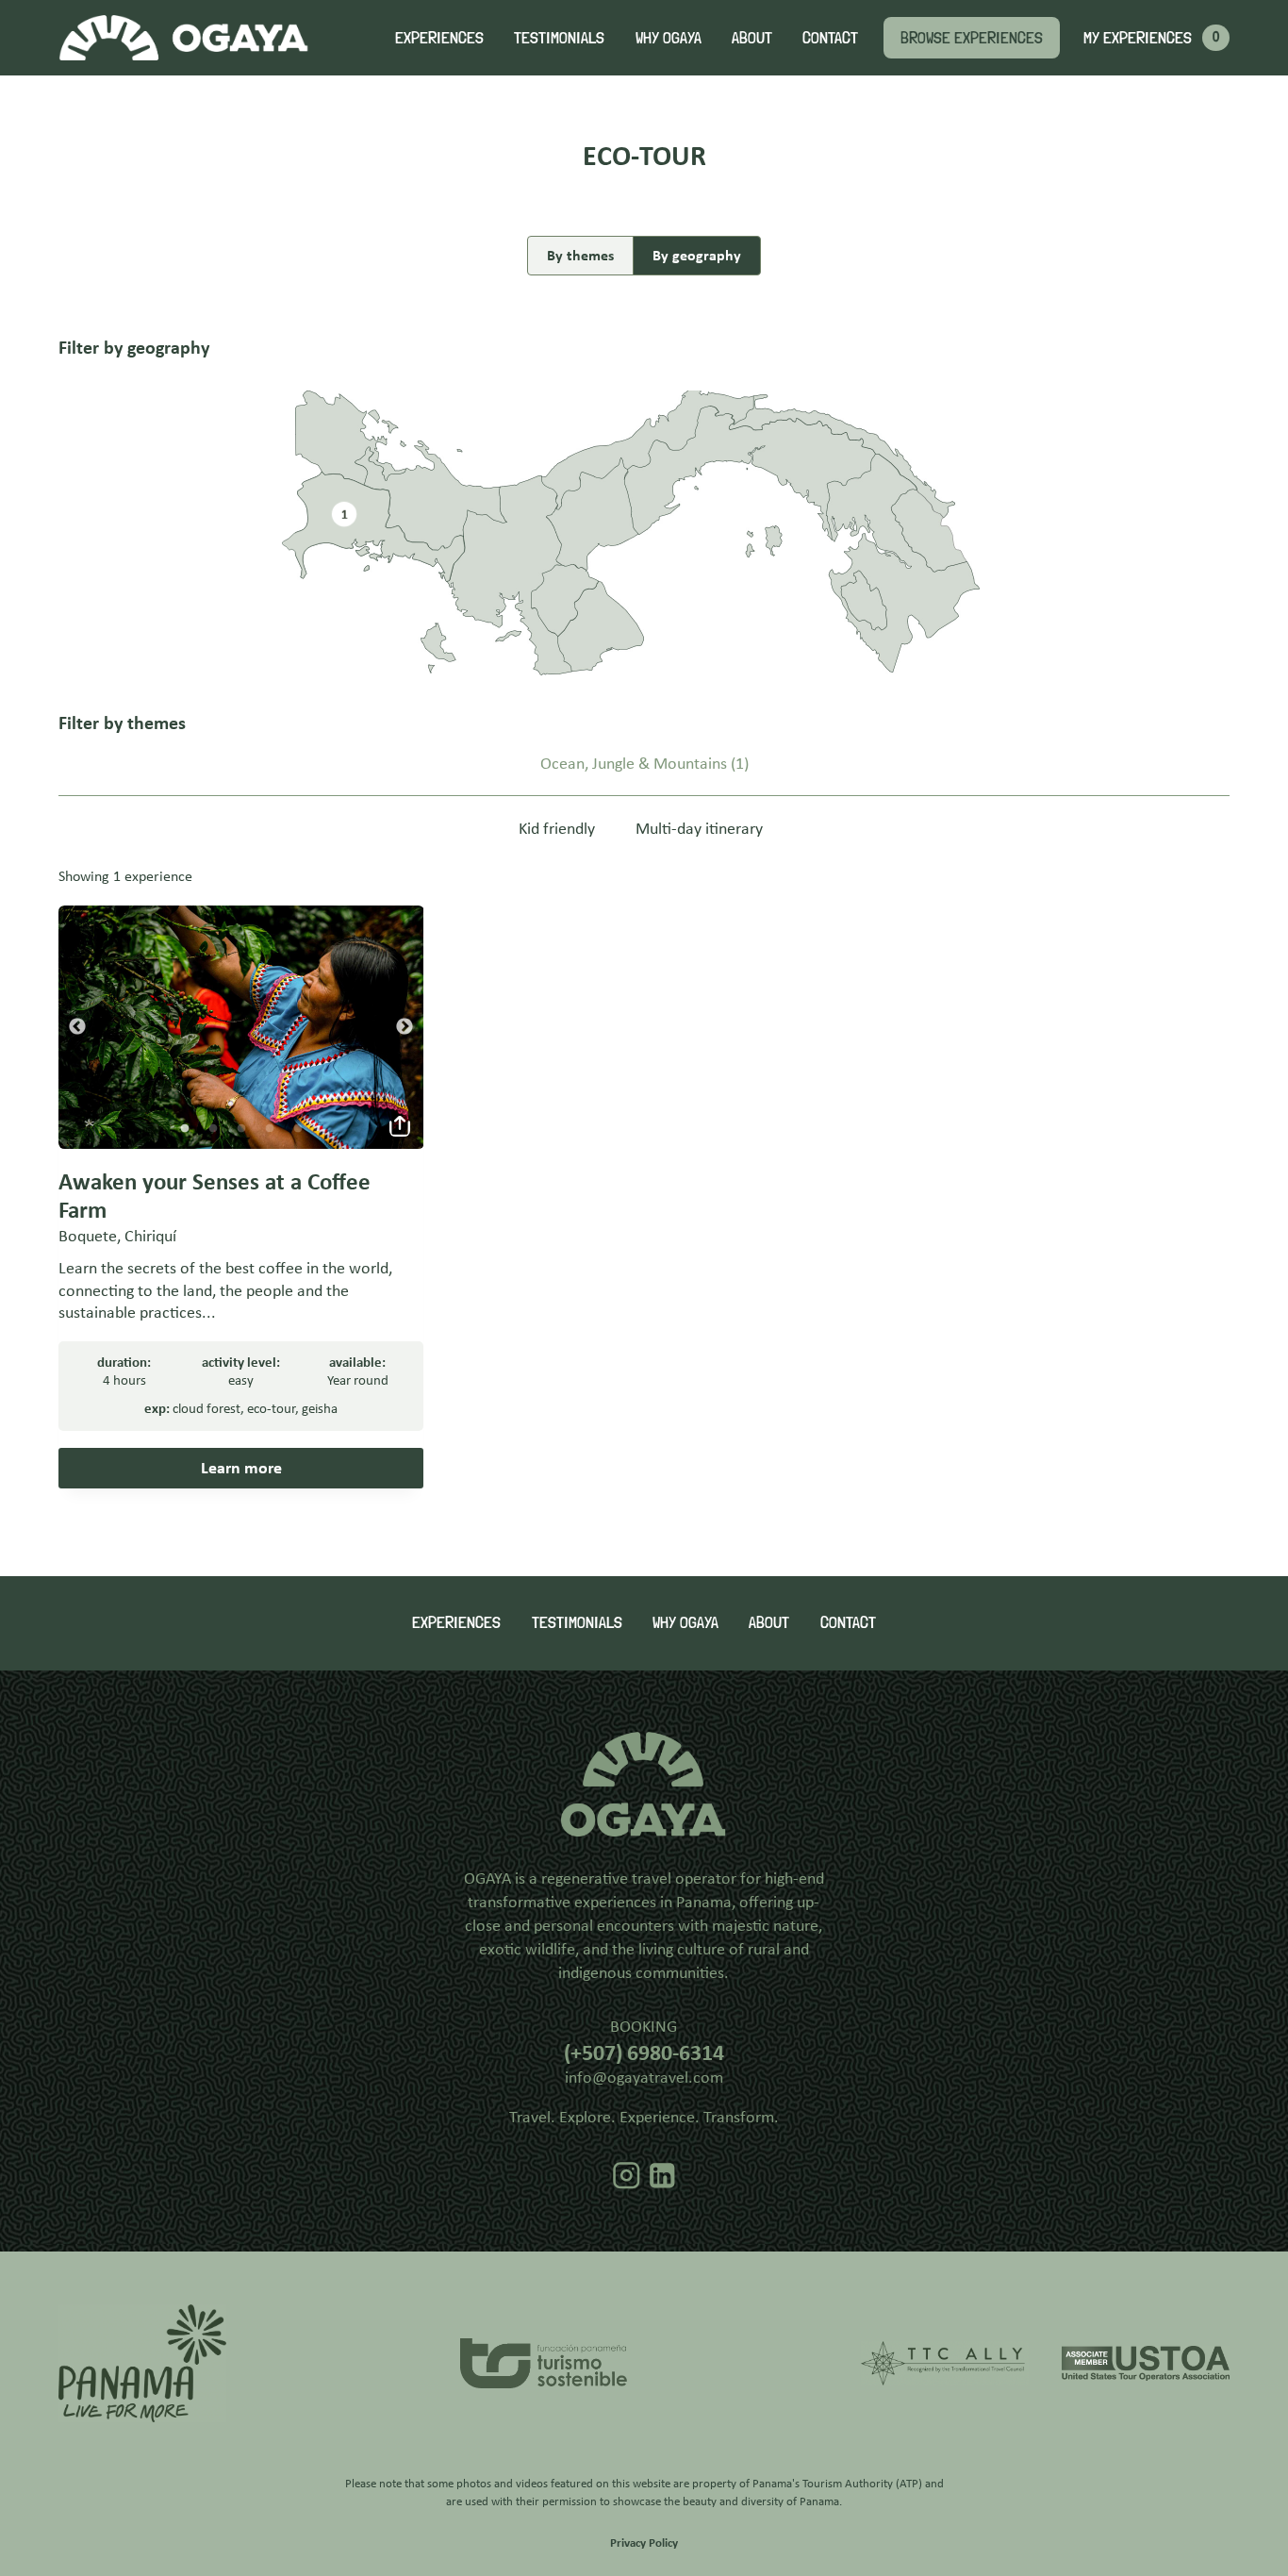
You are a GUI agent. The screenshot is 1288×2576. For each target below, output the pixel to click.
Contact (830, 37)
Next (405, 1027)
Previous (77, 1027)
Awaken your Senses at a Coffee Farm (215, 1196)
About (752, 37)
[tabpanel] (241, 1028)
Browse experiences (972, 37)
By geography (697, 255)
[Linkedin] (662, 2176)
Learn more (241, 1468)
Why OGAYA (669, 37)
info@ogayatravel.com (644, 2077)
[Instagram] (627, 2176)
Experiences (439, 37)
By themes (580, 255)
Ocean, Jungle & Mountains (634, 764)
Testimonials (559, 37)
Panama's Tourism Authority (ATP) (837, 2483)
